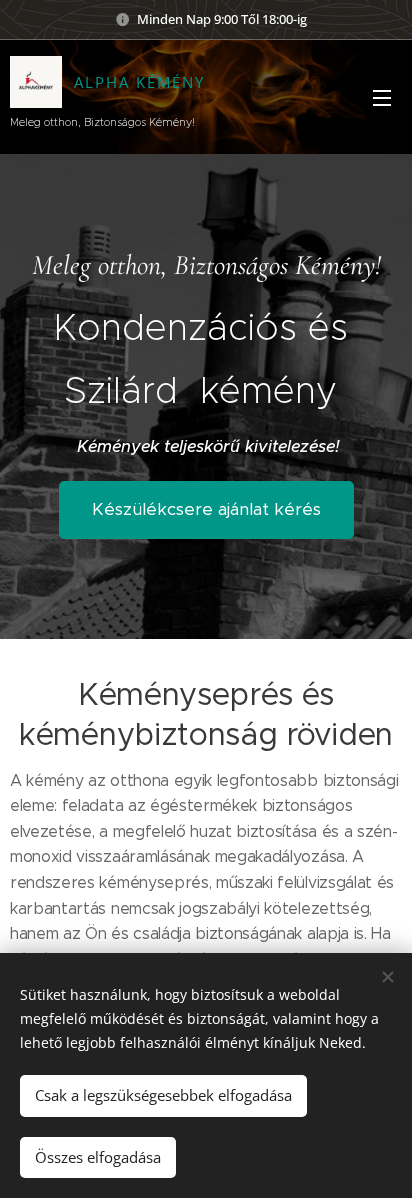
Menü (382, 97)
